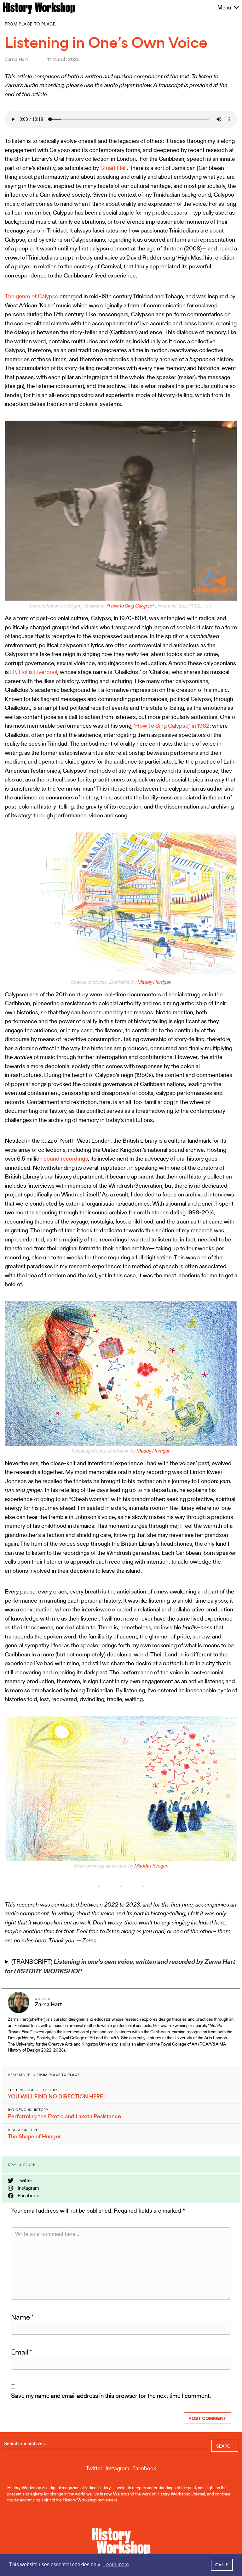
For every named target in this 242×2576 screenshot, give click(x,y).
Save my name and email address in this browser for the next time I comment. (111, 2396)
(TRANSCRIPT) (120, 1966)
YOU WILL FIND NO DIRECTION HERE (55, 2097)
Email (22, 2352)
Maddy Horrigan (154, 982)
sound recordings (66, 1159)
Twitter (24, 2180)
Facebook (28, 2195)
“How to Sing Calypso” (130, 606)
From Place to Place (30, 24)
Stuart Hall (113, 168)
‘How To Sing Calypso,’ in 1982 (172, 726)
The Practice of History (33, 2090)
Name (22, 2317)
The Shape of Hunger (35, 2136)
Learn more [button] (116, 2565)
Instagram (28, 2188)
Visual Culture (23, 2130)
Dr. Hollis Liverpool (34, 672)
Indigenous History (28, 2110)
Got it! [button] (222, 2565)
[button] (224, 8)
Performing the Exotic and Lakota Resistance (64, 2116)
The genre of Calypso (32, 296)
